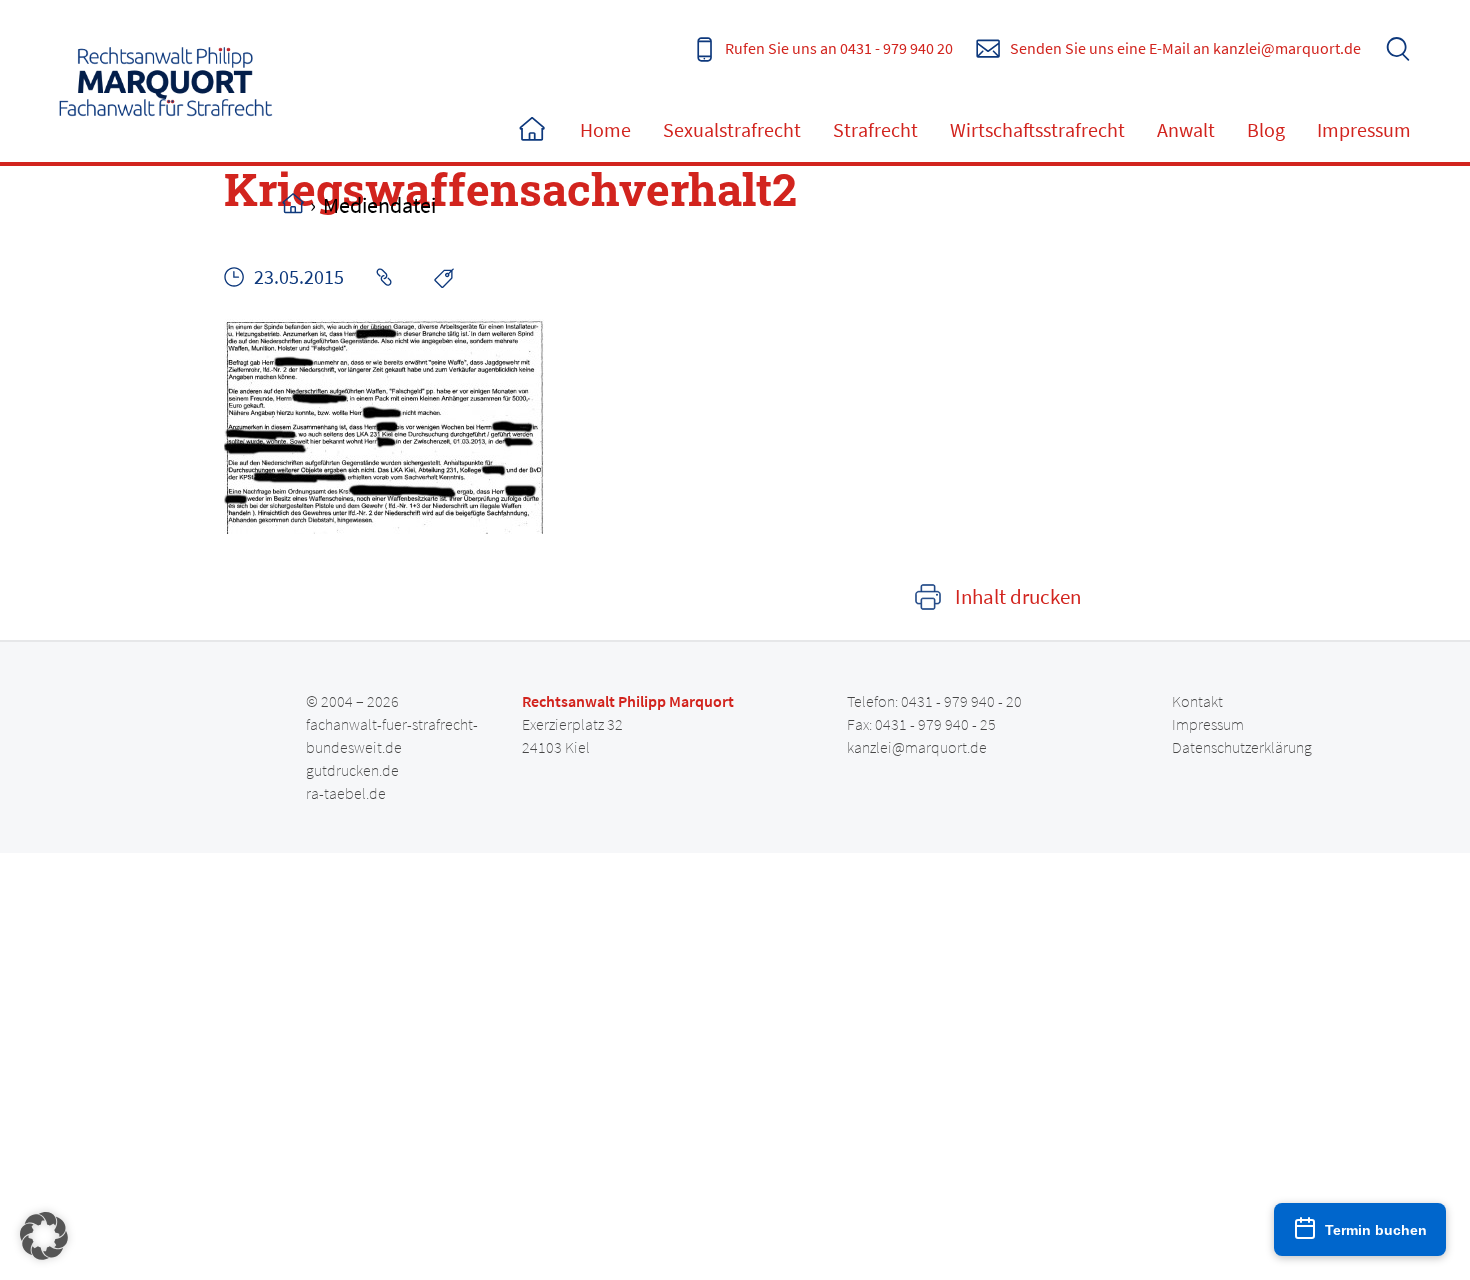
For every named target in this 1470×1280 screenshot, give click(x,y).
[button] (44, 1236)
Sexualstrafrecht (732, 129)
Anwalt (1186, 129)
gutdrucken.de (352, 770)
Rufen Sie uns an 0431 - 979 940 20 (839, 48)
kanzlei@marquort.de (917, 747)
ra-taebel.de (346, 793)
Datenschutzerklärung (1242, 747)
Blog (1266, 129)
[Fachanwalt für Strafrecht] (166, 81)
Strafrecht (875, 129)
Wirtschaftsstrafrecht (1037, 129)
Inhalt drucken (1018, 597)
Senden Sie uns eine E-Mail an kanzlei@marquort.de (1185, 48)
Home (532, 130)
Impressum (1364, 129)
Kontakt (1197, 701)
